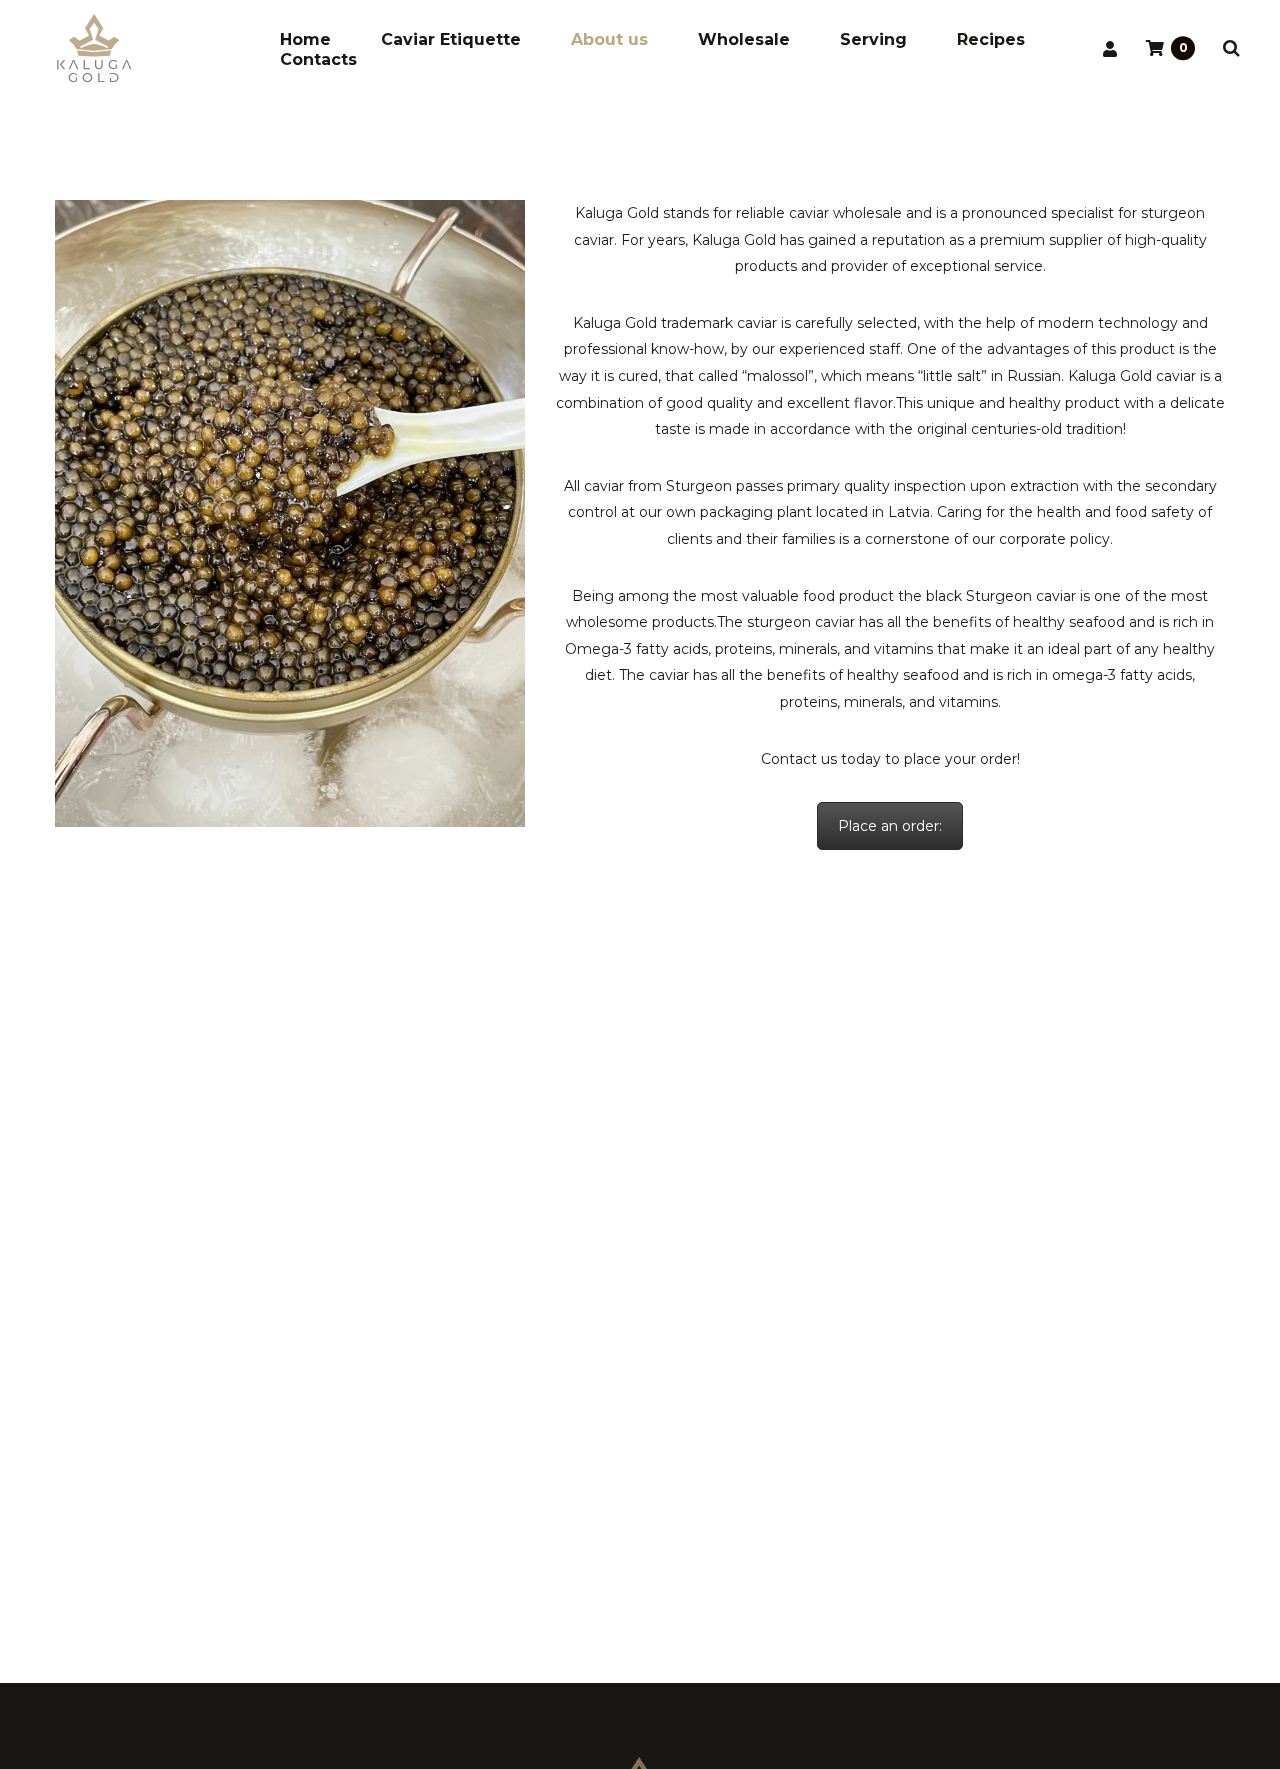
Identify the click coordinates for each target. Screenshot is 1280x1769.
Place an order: (890, 826)
